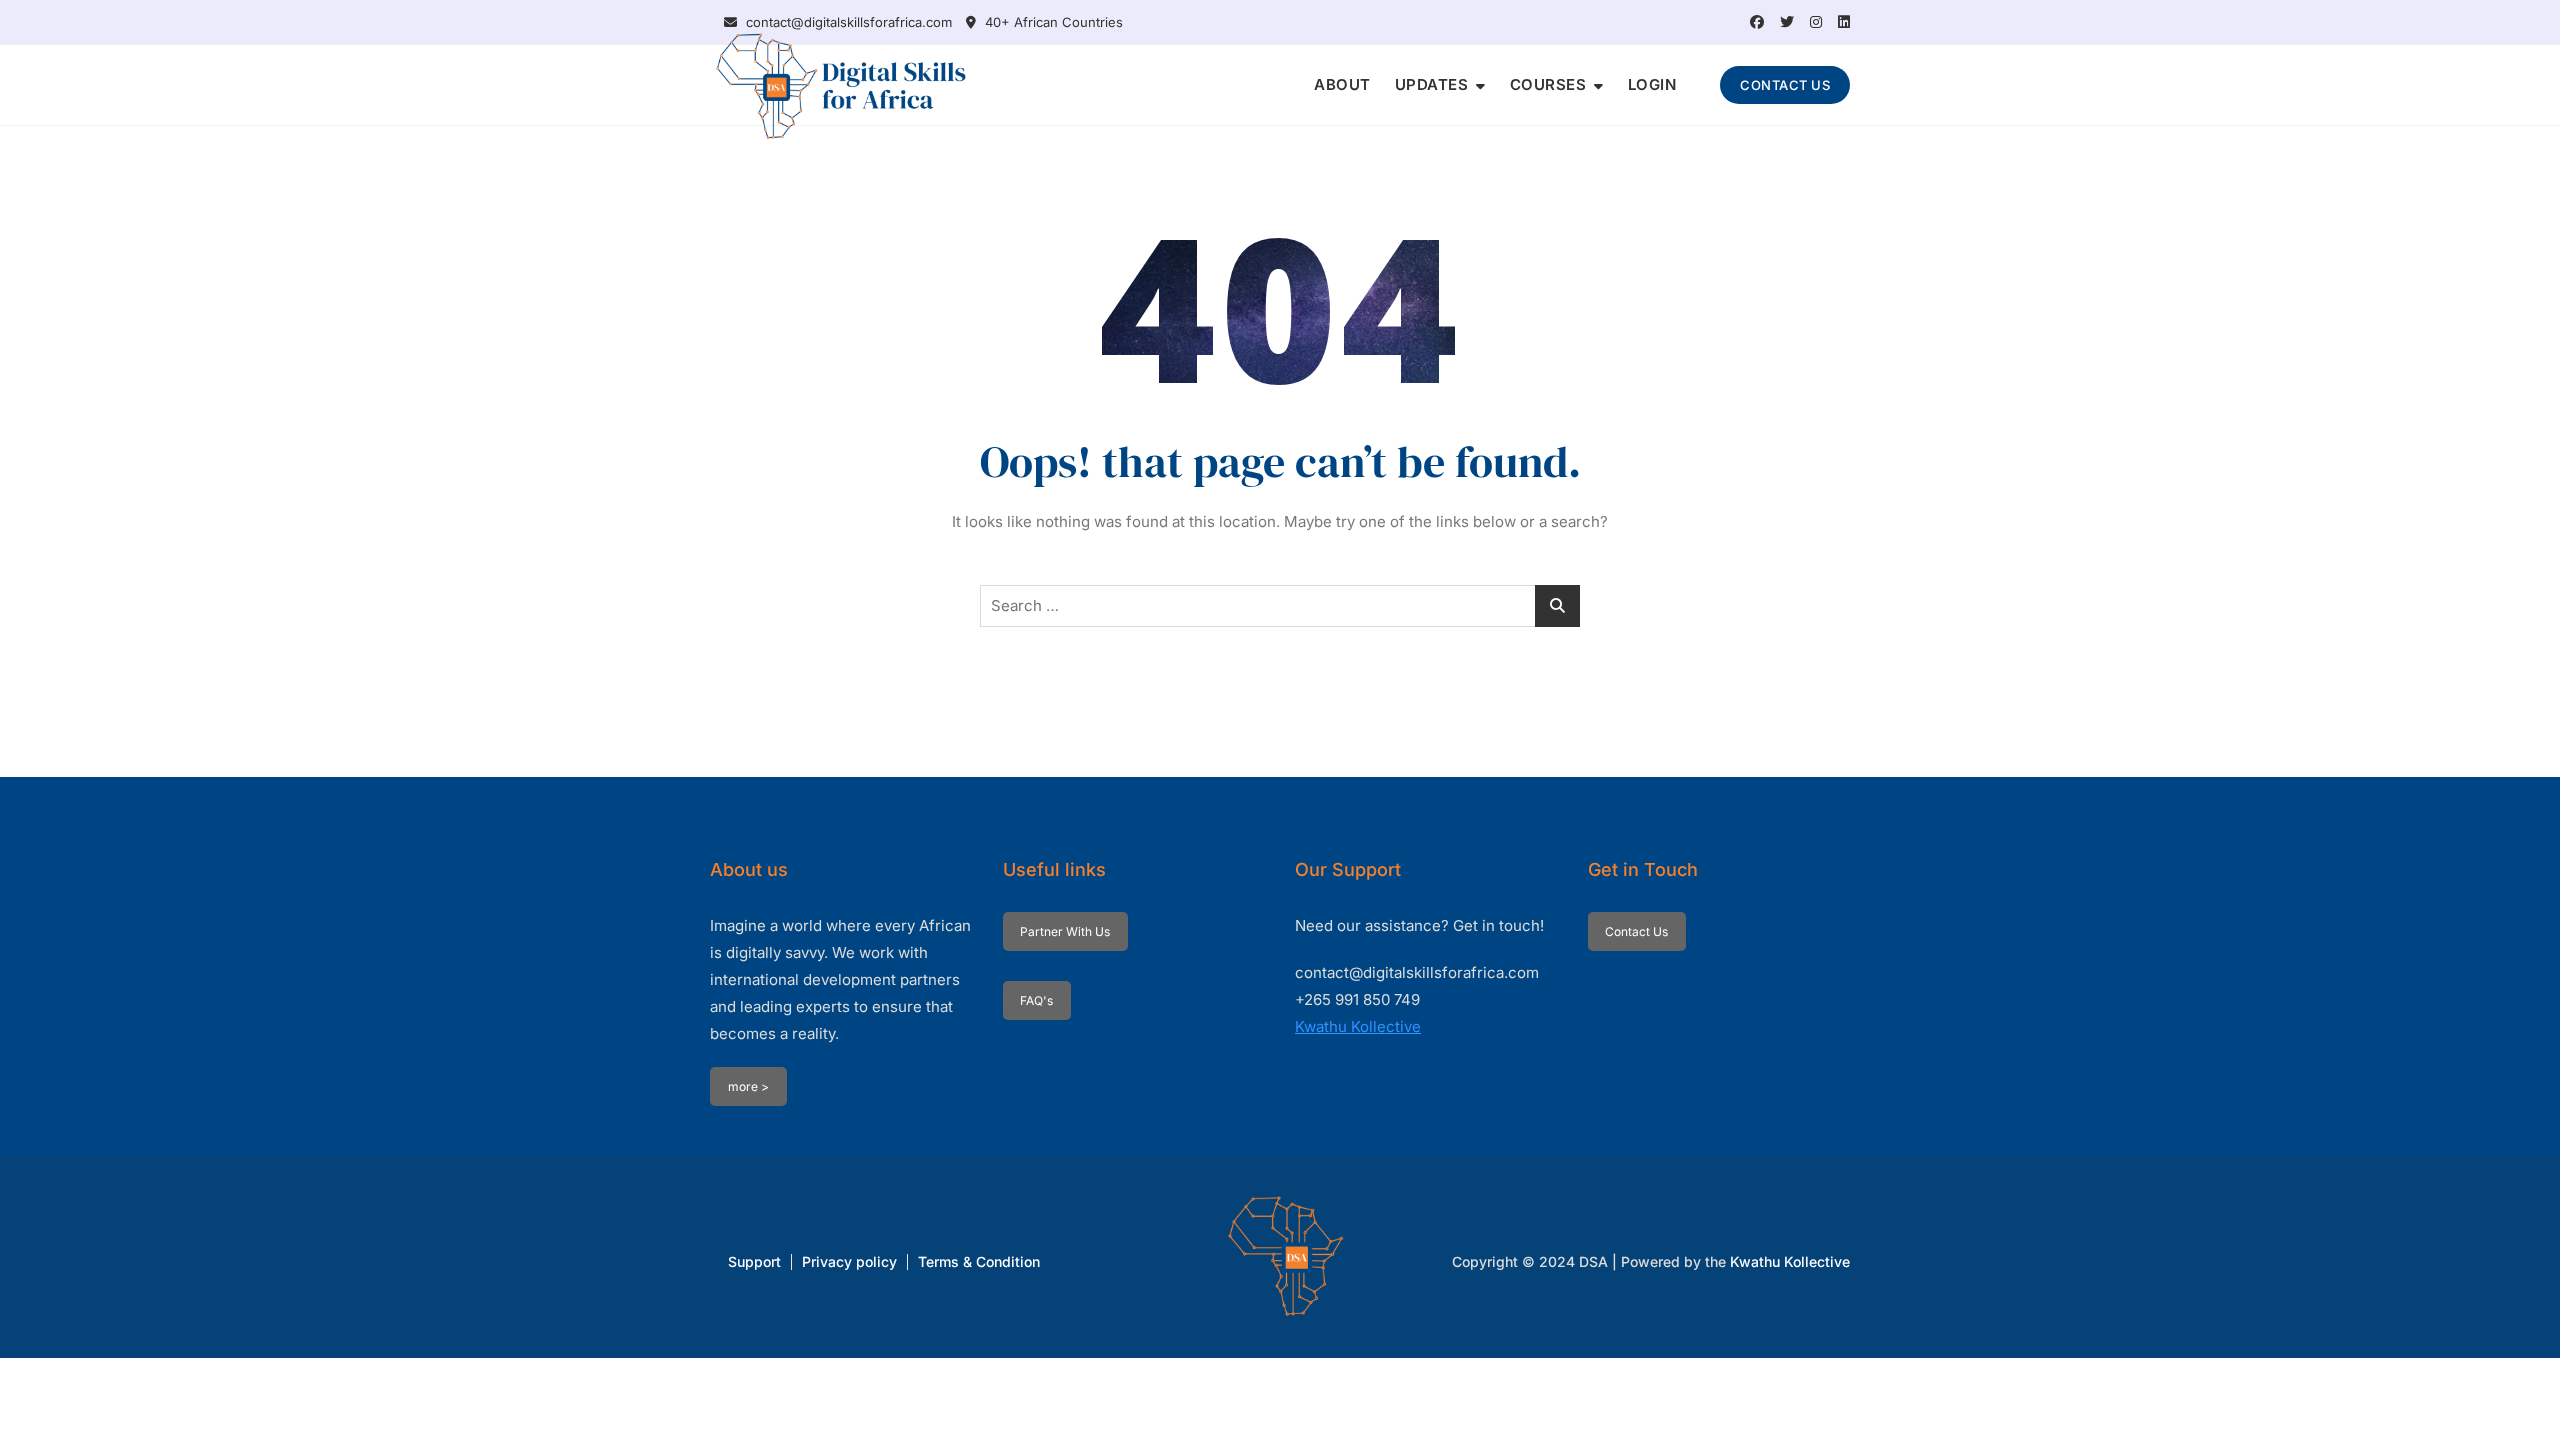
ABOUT (1342, 84)
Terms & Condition (979, 1261)
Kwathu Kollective (1358, 1026)
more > (748, 1086)
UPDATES (1432, 84)
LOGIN (1652, 84)
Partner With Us (1065, 931)
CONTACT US (1785, 85)
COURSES (1548, 84)
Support (754, 1261)
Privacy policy (849, 1261)
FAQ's (1036, 1000)
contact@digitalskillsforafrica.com (847, 22)
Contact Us (1636, 931)
